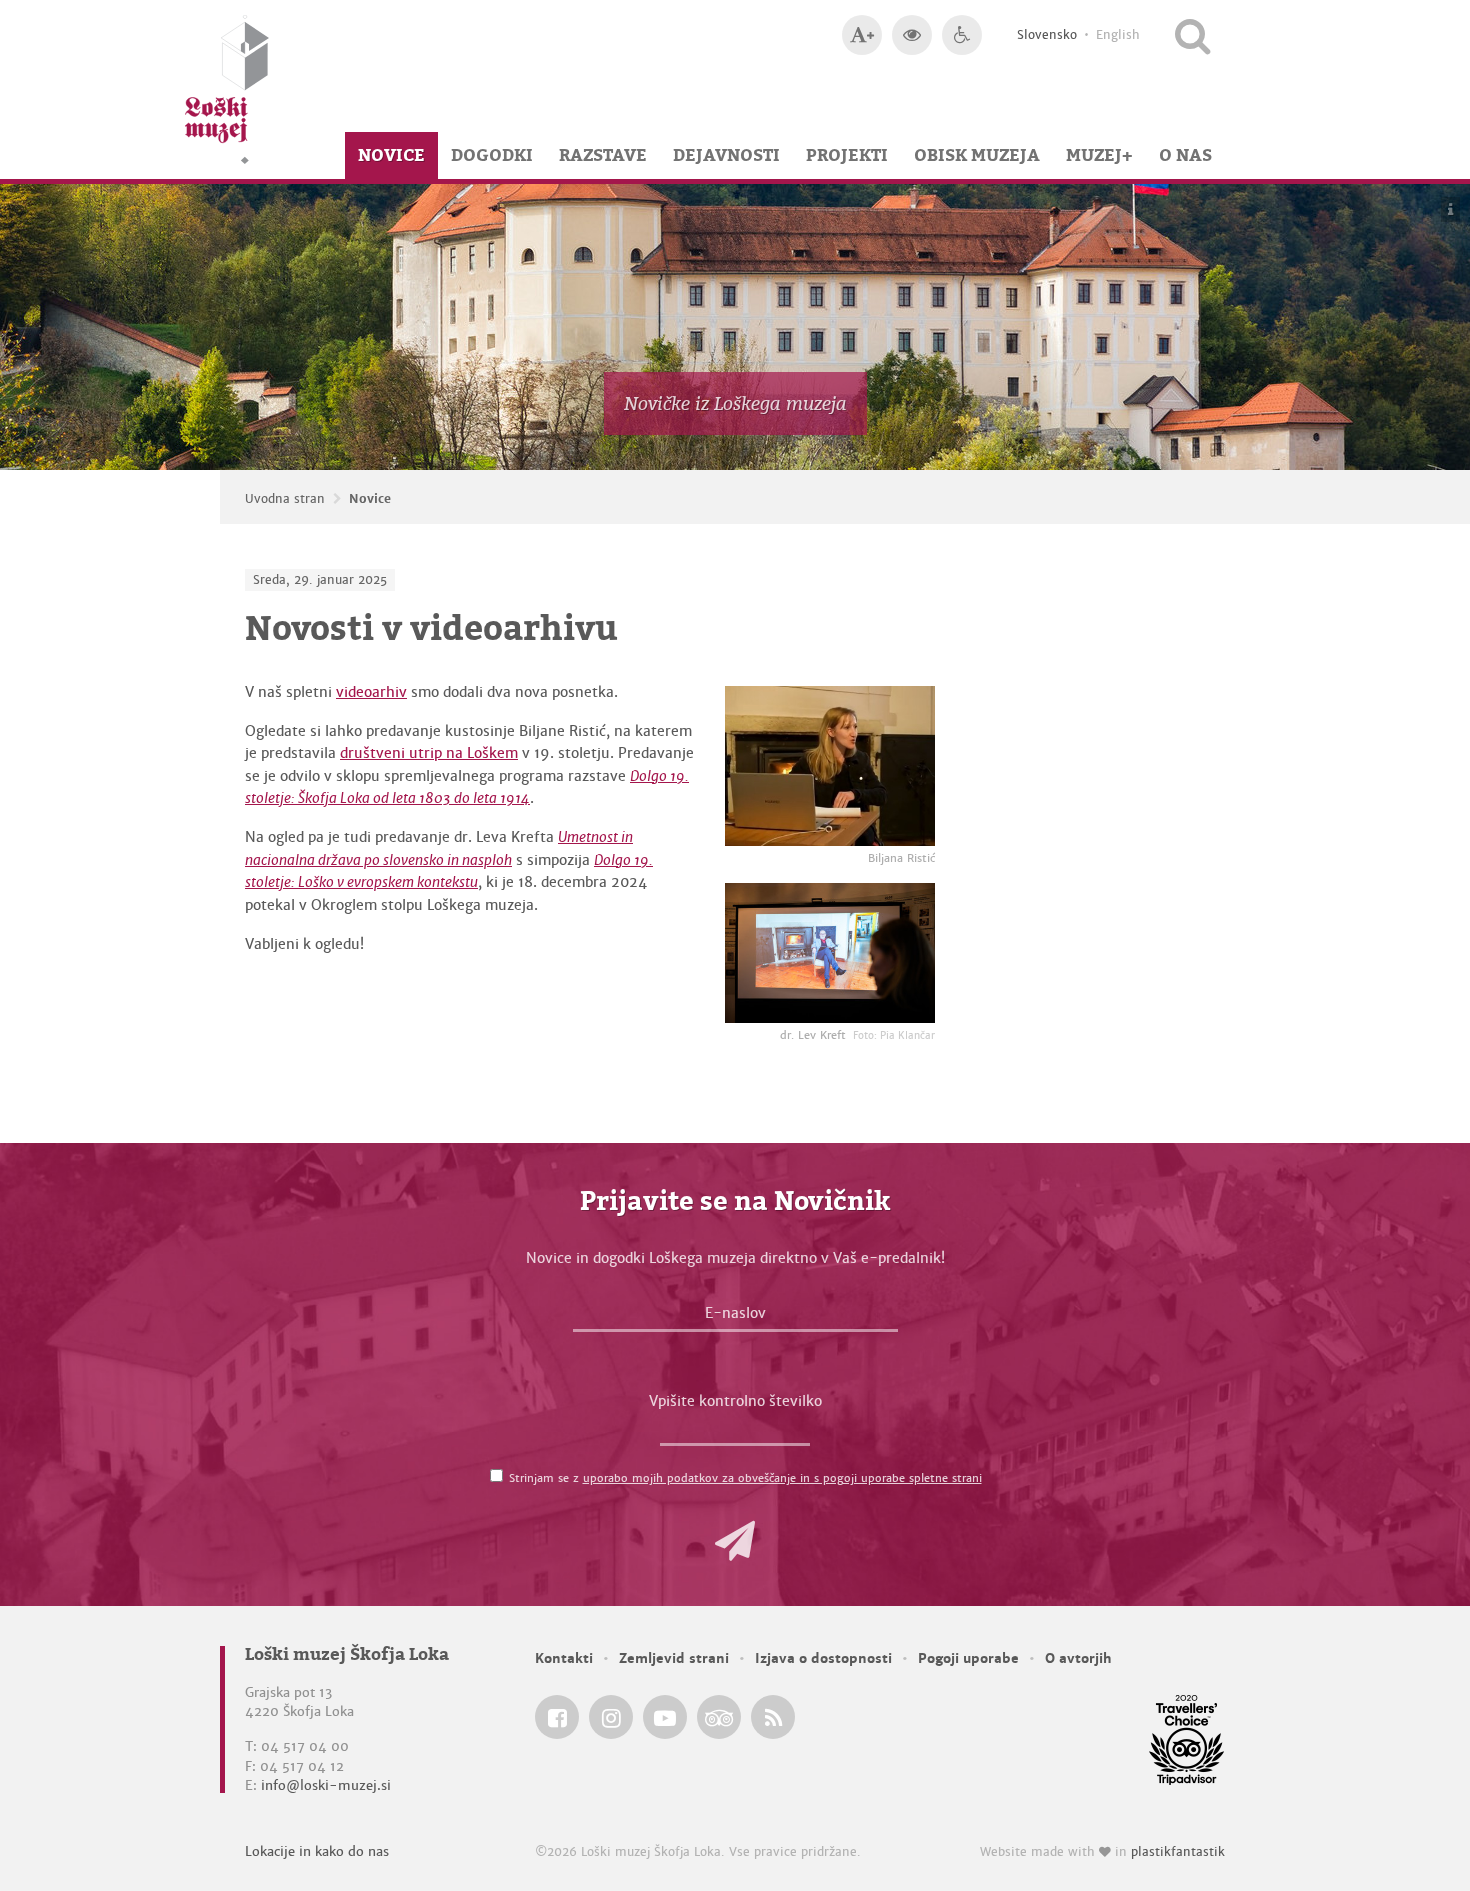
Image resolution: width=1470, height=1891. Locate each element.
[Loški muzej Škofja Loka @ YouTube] (665, 1717)
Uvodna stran (285, 499)
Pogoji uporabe (968, 1658)
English (1118, 35)
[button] (735, 1541)
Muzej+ (1099, 155)
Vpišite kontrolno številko (735, 1401)
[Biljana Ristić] (830, 766)
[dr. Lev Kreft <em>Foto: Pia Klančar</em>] (830, 953)
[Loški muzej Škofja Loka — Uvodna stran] (227, 89)
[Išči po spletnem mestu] (1192, 35)
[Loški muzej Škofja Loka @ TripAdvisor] (719, 1717)
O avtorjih (1078, 1658)
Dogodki (492, 155)
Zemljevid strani (674, 1658)
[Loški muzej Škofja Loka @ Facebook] (557, 1717)
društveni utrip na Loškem (429, 753)
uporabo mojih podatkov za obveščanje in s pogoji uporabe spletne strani (782, 1478)
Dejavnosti (726, 155)
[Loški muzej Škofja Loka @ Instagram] (611, 1717)
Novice (391, 155)
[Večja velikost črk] (862, 35)
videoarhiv (371, 692)
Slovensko (1047, 35)
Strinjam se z (745, 1478)
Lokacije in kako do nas (317, 1851)
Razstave (603, 155)
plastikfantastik (1178, 1852)
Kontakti (564, 1658)
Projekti (847, 155)
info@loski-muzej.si (326, 1785)
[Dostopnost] (962, 35)
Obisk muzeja (977, 155)
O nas (1185, 155)
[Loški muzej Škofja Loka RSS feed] (773, 1717)
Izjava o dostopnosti (823, 1658)
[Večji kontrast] (912, 35)
